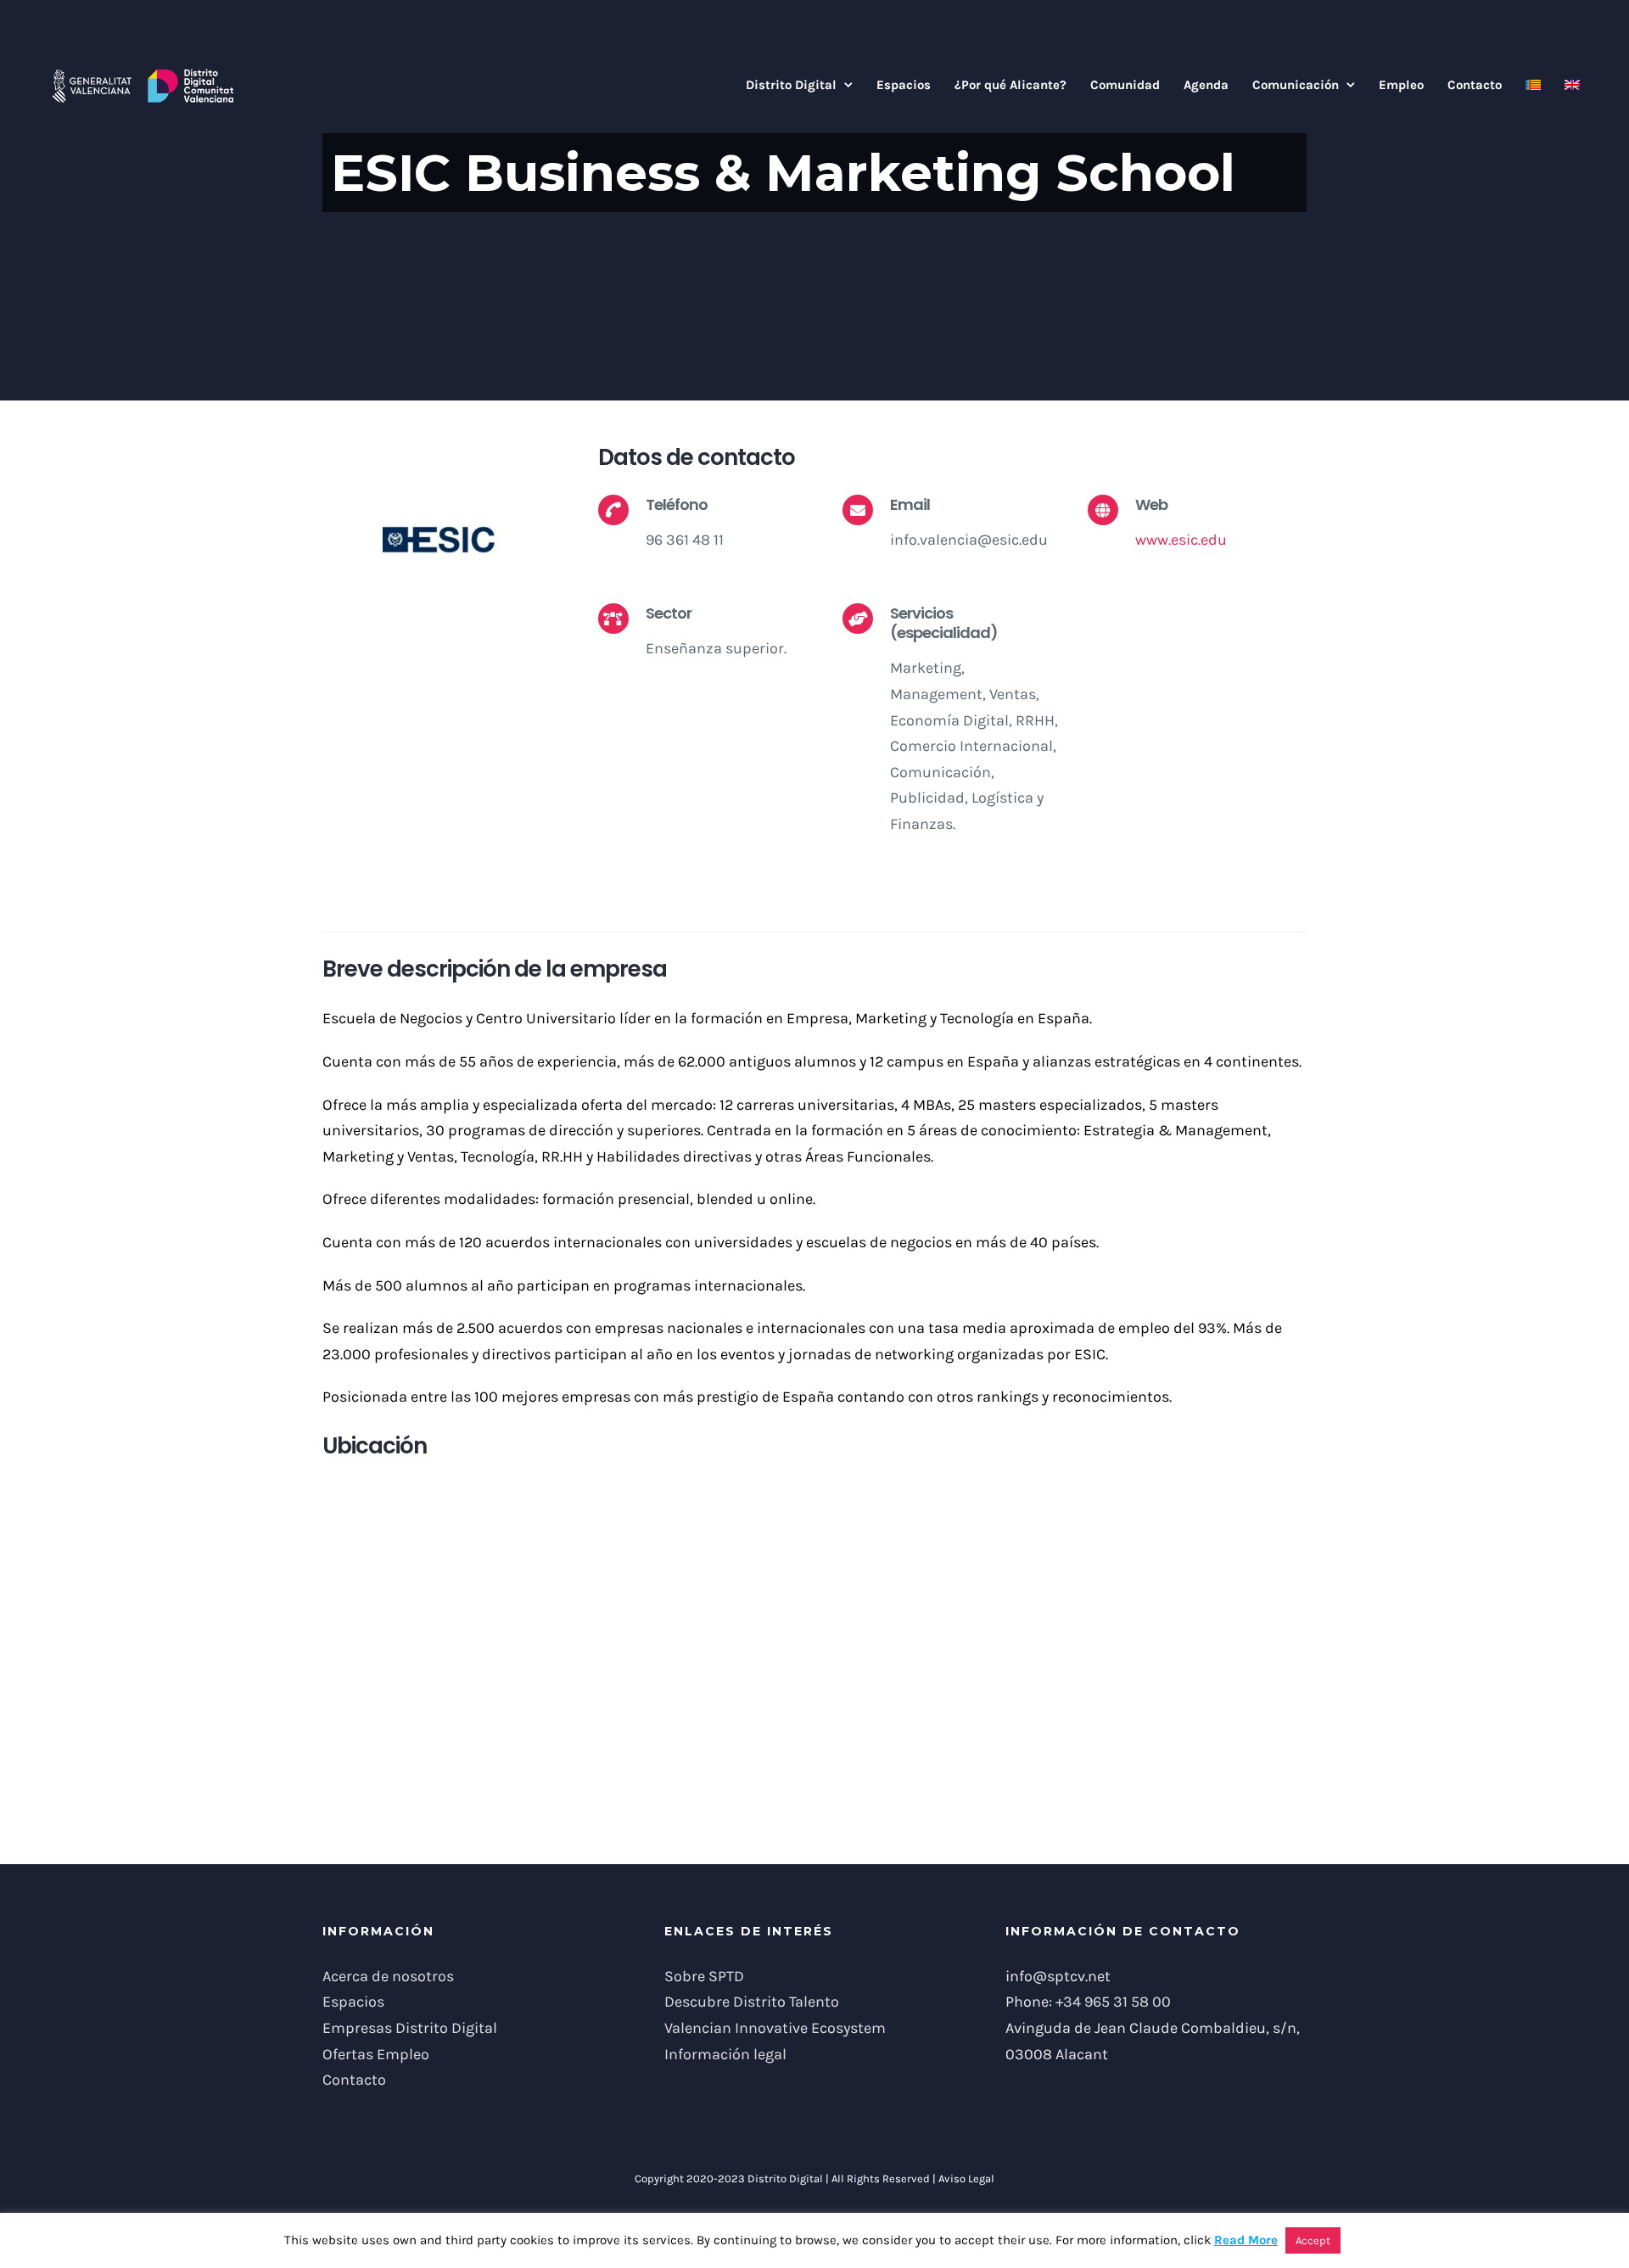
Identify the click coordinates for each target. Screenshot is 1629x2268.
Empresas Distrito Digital (410, 2028)
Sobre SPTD (704, 1976)
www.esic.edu (1181, 540)
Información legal (725, 2054)
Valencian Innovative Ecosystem (775, 2028)
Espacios (353, 2002)
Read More (1246, 2240)
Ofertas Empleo (376, 2054)
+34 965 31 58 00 (1113, 2002)
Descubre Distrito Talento (752, 2002)
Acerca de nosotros (388, 1976)
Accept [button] (1313, 2240)
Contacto (354, 2080)
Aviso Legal (966, 2178)
